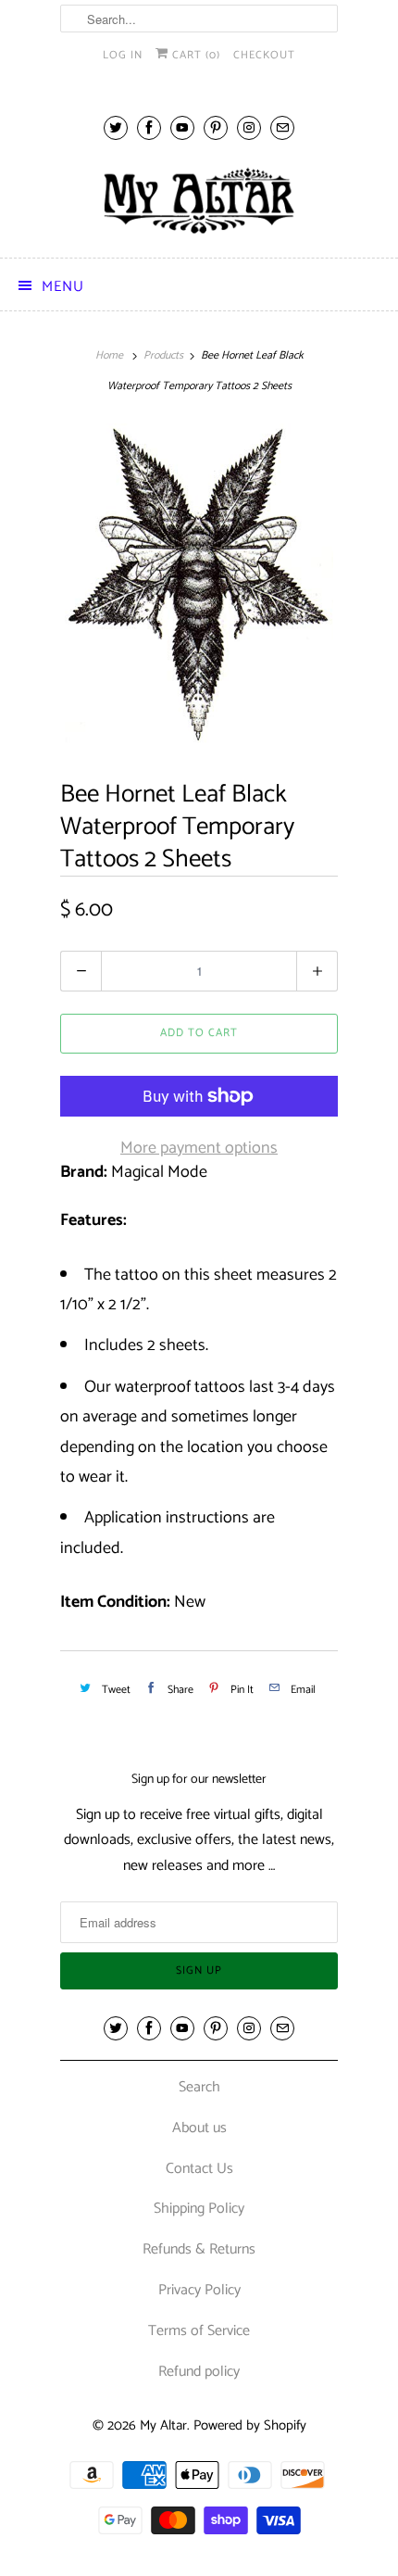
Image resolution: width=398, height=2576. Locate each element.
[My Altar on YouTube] (182, 127)
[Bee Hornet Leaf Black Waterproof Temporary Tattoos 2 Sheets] (199, 584)
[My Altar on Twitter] (116, 127)
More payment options (199, 1148)
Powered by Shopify (250, 2425)
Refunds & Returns (199, 2249)
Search (199, 2087)
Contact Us (199, 2169)
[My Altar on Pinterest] (216, 127)
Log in (123, 55)
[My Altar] (199, 201)
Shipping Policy (199, 2209)
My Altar (163, 2425)
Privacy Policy (199, 2290)
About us (199, 2128)
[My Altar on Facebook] (149, 127)
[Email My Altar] (282, 127)
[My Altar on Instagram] (249, 127)
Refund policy (199, 2372)
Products (163, 355)
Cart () (194, 55)
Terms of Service (199, 2331)
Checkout (264, 55)
